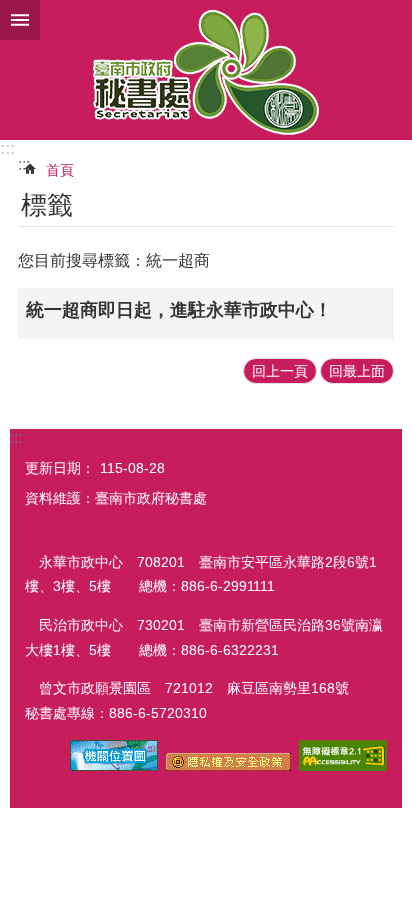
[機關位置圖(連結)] (114, 766)
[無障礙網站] (343, 766)
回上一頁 (280, 371)
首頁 (60, 170)
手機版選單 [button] (20, 20)
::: (7, 148)
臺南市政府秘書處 (206, 70)
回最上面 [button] (357, 371)
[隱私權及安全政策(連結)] (228, 766)
